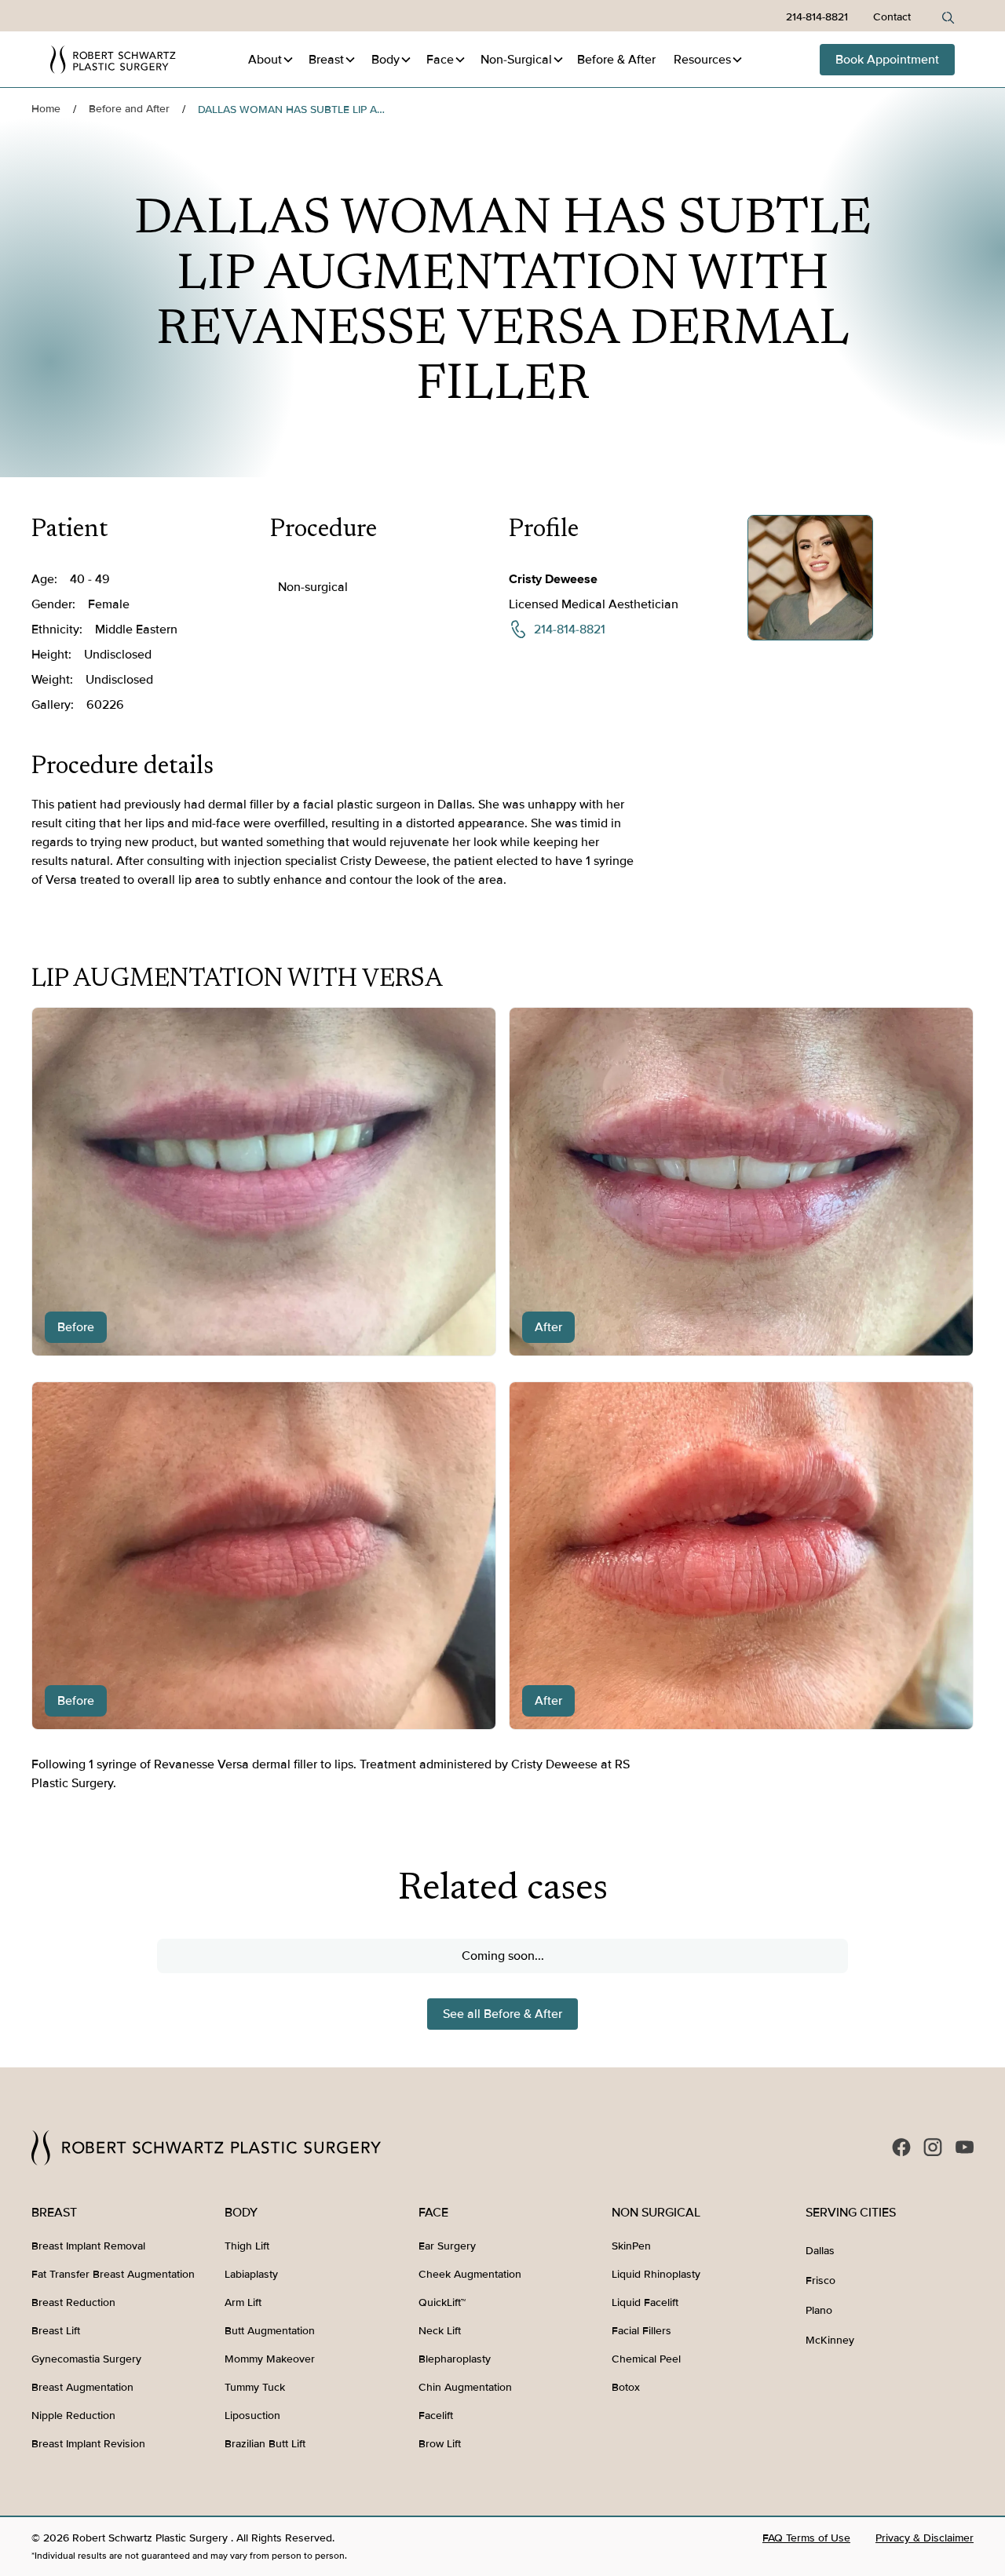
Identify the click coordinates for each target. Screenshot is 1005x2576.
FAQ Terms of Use (806, 2538)
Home (46, 109)
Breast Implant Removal (88, 2246)
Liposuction (252, 2415)
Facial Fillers (641, 2331)
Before (616, 60)
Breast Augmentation (82, 2387)
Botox (626, 2387)
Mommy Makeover (270, 2359)
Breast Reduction (73, 2302)
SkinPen (631, 2246)
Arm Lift (243, 2302)
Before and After (129, 109)
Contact (892, 17)
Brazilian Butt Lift (265, 2444)
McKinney (830, 2340)
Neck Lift (440, 2331)
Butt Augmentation (270, 2331)
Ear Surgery (447, 2246)
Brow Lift (440, 2444)
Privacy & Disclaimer (925, 2538)
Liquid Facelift (645, 2302)
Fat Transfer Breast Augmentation (113, 2274)
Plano (819, 2310)
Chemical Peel (646, 2359)
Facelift (436, 2415)
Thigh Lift (247, 2246)
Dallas (820, 2251)
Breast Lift (56, 2331)
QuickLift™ (442, 2302)
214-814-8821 (817, 17)
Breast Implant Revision (88, 2444)
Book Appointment (887, 60)
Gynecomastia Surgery (86, 2359)
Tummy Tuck (255, 2387)
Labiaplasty (251, 2274)
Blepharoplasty (455, 2359)
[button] (271, 60)
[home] (113, 60)
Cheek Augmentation (470, 2274)
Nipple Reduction (73, 2415)
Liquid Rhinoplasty (656, 2274)
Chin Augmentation (465, 2387)
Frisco (820, 2280)
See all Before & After (502, 2014)
